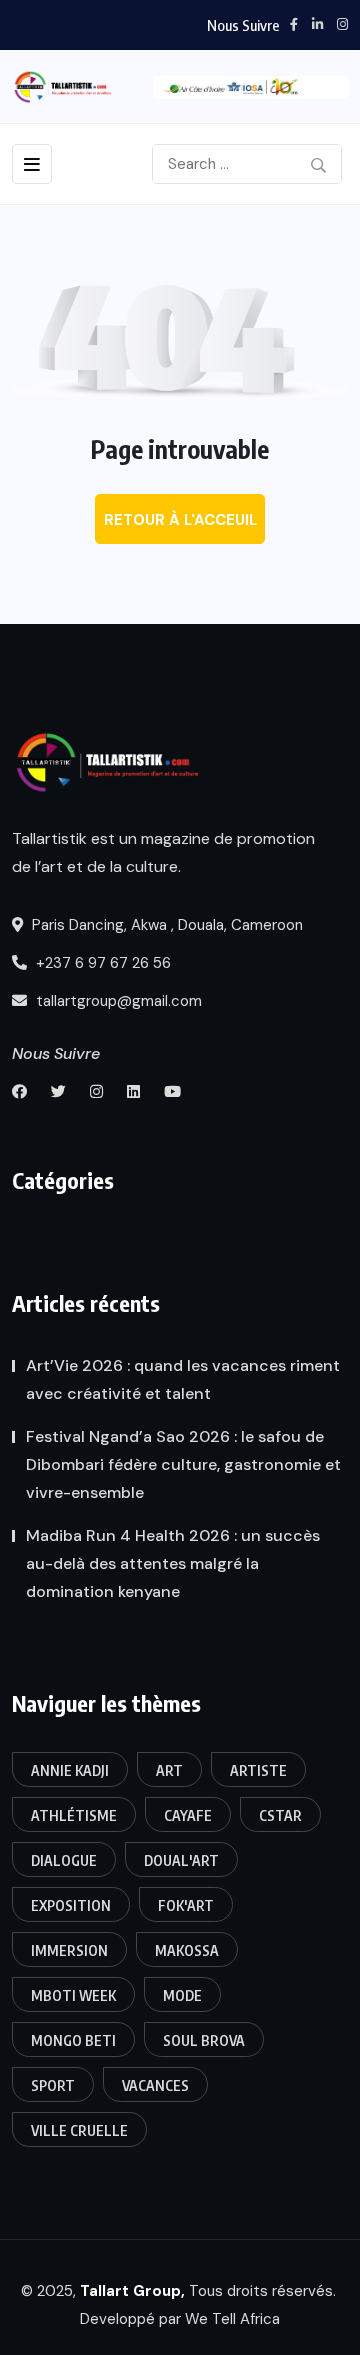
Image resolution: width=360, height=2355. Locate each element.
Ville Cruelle (79, 2130)
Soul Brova (204, 2040)
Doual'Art (181, 1860)
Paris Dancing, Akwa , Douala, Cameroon (165, 925)
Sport (53, 2085)
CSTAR (280, 1815)
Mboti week (73, 1995)
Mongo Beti (73, 2040)
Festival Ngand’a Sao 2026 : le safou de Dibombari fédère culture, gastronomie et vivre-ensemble (183, 1464)
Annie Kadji (70, 1770)
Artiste (258, 1770)
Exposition (71, 1905)
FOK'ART (186, 1905)
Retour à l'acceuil (180, 520)
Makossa (187, 1950)
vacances (155, 2085)
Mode (182, 1995)
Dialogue (64, 1860)
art (169, 1770)
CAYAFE (188, 1815)
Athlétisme (74, 1815)
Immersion (69, 1950)
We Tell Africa (232, 2319)
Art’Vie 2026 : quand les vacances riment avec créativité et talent (183, 1379)
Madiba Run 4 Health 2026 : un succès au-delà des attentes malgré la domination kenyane (173, 1563)
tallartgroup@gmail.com (117, 1001)
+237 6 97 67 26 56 (101, 963)
